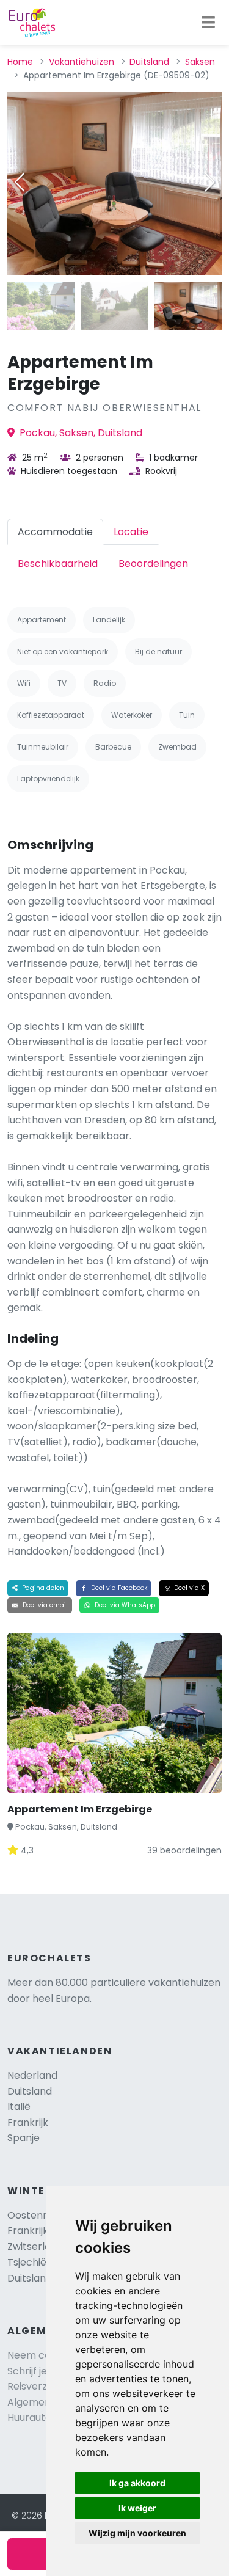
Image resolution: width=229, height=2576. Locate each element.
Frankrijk (28, 2122)
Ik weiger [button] (137, 2508)
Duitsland (149, 62)
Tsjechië (38, 2262)
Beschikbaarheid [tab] (58, 564)
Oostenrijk (32, 2215)
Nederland (32, 2075)
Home (20, 62)
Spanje (24, 2138)
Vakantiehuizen (82, 62)
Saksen (200, 62)
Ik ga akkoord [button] (137, 2483)
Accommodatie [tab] (55, 532)
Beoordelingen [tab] (153, 564)
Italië (19, 2107)
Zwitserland (35, 2246)
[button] (209, 182)
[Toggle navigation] (208, 23)
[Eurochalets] (32, 23)
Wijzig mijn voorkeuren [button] (137, 2533)
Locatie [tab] (131, 532)
